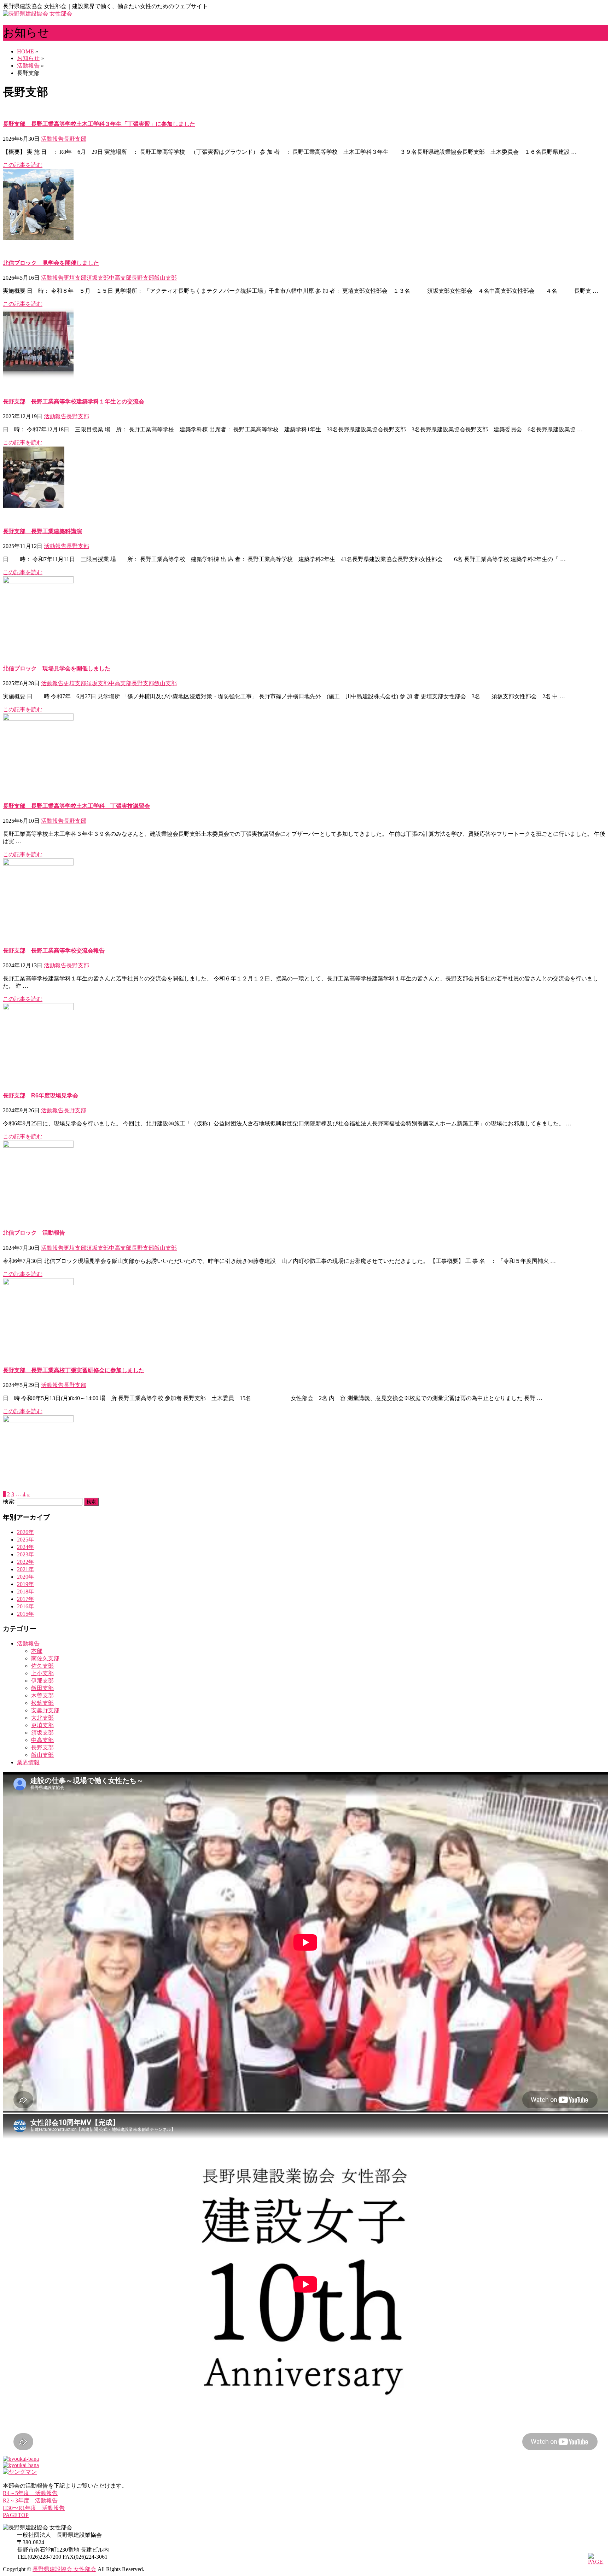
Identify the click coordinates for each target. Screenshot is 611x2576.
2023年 (25, 1554)
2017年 (25, 1599)
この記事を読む (23, 165)
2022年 (25, 1562)
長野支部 (75, 139)
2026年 (25, 1532)
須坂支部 (98, 278)
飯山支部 (165, 278)
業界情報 (28, 1762)
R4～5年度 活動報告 (30, 2493)
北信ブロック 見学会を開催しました (51, 263)
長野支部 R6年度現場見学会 (40, 1095)
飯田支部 (42, 1688)
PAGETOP (16, 2515)
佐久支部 (42, 1666)
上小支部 (42, 1673)
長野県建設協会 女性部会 (64, 2569)
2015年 (25, 1614)
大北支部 (42, 1718)
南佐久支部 (45, 1658)
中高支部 (120, 278)
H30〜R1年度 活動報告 (34, 2508)
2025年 (25, 1540)
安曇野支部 (45, 1710)
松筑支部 (42, 1703)
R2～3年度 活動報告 (30, 2501)
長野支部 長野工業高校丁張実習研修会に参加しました (74, 1370)
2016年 (25, 1606)
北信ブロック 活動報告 (34, 1233)
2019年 (25, 1584)
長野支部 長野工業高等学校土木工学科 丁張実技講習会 (76, 806)
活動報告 (52, 139)
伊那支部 (42, 1681)
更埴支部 (75, 278)
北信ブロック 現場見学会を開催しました (57, 668)
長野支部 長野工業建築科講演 (42, 531)
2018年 (25, 1592)
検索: (9, 1501)
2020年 (25, 1577)
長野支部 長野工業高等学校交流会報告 (54, 951)
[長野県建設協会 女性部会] (37, 14)
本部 (37, 1651)
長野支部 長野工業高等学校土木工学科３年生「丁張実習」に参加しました (99, 124)
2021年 (25, 1569)
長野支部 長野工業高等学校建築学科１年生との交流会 (74, 401)
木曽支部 (42, 1695)
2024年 (25, 1547)
